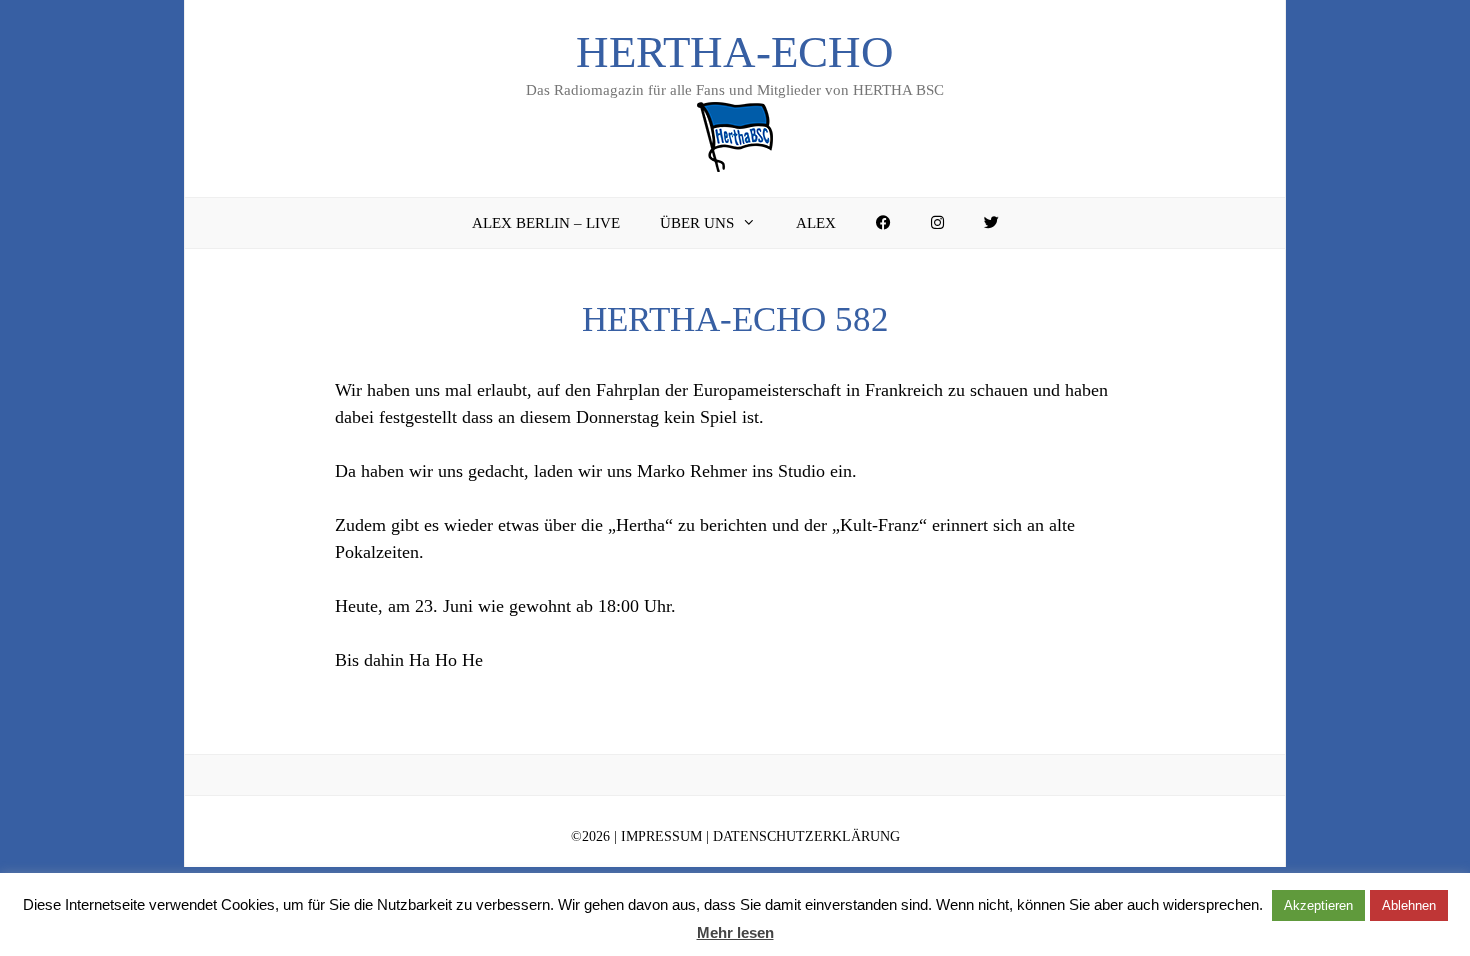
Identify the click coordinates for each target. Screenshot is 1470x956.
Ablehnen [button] (1409, 905)
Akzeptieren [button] (1318, 905)
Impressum (661, 836)
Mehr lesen (735, 932)
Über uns (697, 223)
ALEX (816, 223)
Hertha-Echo (735, 52)
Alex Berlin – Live (546, 223)
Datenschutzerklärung (806, 836)
